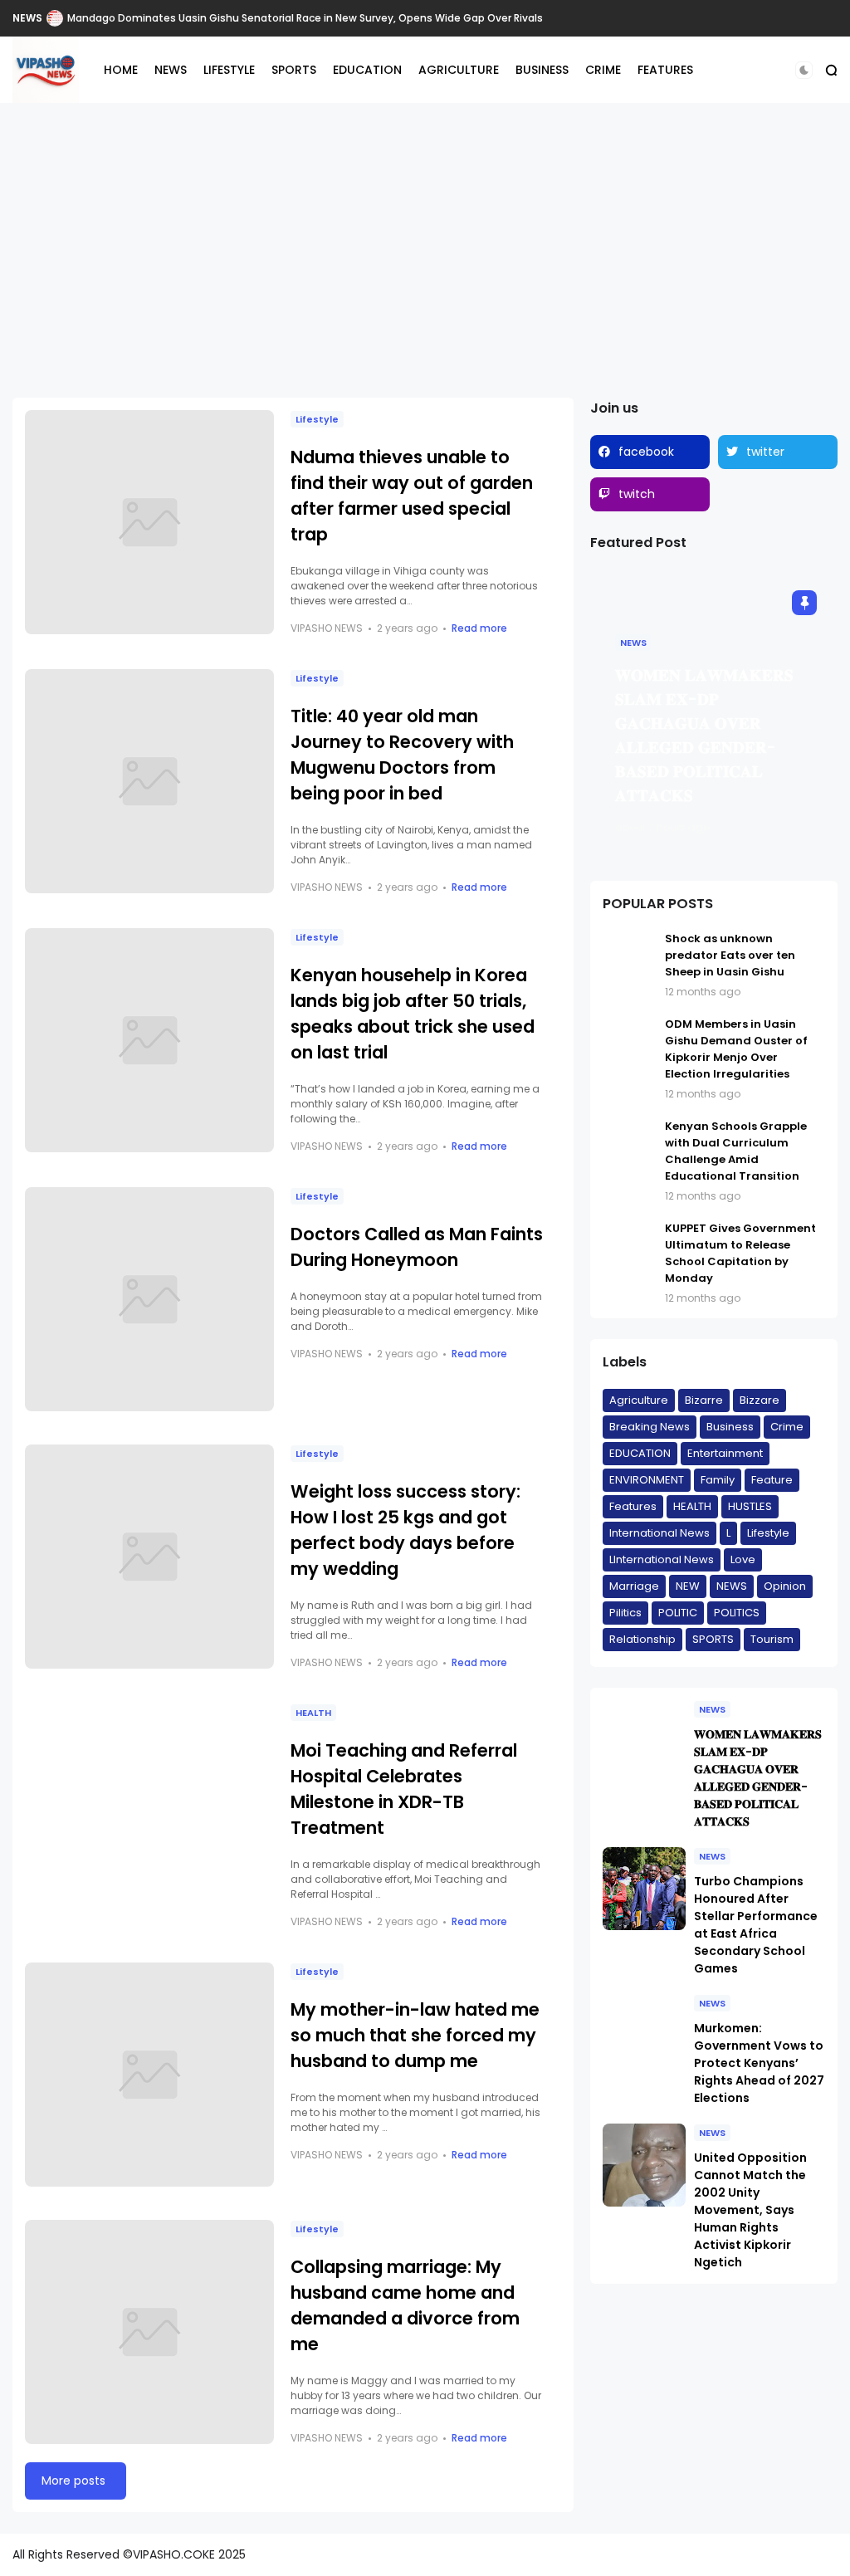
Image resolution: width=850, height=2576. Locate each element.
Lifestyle (317, 419)
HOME (121, 70)
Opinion (785, 1586)
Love (743, 1559)
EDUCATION (367, 70)
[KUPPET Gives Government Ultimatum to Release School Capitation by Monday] (630, 1263)
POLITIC (678, 1613)
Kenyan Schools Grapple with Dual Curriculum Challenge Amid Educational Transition (736, 1151)
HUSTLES (750, 1506)
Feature (772, 1480)
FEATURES (665, 70)
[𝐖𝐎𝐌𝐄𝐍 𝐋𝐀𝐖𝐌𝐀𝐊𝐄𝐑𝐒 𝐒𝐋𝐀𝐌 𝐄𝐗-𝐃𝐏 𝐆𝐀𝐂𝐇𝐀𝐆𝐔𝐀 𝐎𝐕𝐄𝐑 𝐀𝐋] (644, 1742)
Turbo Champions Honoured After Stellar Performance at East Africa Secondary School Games (756, 1925)
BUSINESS (542, 70)
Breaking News (650, 1427)
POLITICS (737, 1613)
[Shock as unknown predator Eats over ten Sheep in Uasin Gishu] (630, 965)
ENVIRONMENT (647, 1480)
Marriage (634, 1586)
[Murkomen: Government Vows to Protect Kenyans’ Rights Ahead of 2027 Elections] (644, 2036)
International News (659, 1533)
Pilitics (625, 1613)
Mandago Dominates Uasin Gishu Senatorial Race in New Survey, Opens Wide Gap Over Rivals (305, 18)
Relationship (642, 1639)
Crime (787, 1427)
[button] (804, 70)
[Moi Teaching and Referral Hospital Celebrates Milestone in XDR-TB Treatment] (149, 1816)
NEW (688, 1586)
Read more (479, 628)
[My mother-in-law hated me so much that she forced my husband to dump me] (149, 2075)
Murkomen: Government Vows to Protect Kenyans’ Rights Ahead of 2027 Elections (759, 2063)
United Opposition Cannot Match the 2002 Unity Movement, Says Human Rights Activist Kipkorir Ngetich (750, 2210)
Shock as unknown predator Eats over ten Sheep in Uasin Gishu (730, 955)
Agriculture (639, 1400)
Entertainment (725, 1453)
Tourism (772, 1639)
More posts (73, 2481)
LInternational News (662, 1559)
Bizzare (760, 1400)
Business (730, 1427)
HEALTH (313, 1713)
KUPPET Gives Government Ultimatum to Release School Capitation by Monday (740, 1253)
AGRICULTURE (459, 70)
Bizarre (704, 1400)
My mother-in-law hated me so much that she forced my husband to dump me (415, 2035)
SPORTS (294, 70)
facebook (646, 452)
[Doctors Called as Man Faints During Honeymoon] (149, 1299)
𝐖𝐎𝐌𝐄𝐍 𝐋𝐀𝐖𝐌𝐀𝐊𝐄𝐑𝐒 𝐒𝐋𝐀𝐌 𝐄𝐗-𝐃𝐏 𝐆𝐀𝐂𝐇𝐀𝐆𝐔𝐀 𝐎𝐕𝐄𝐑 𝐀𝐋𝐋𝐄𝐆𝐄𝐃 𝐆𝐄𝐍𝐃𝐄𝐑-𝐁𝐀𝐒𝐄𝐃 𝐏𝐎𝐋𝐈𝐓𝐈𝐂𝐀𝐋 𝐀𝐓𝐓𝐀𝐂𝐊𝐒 (758, 1778)
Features (633, 1506)
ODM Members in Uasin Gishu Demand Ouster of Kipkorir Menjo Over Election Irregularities (736, 1049)
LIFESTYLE (229, 70)
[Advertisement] (425, 240)
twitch (637, 494)
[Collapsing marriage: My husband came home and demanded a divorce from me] (149, 2332)
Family (718, 1480)
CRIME (603, 70)
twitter (765, 452)
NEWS (27, 18)
